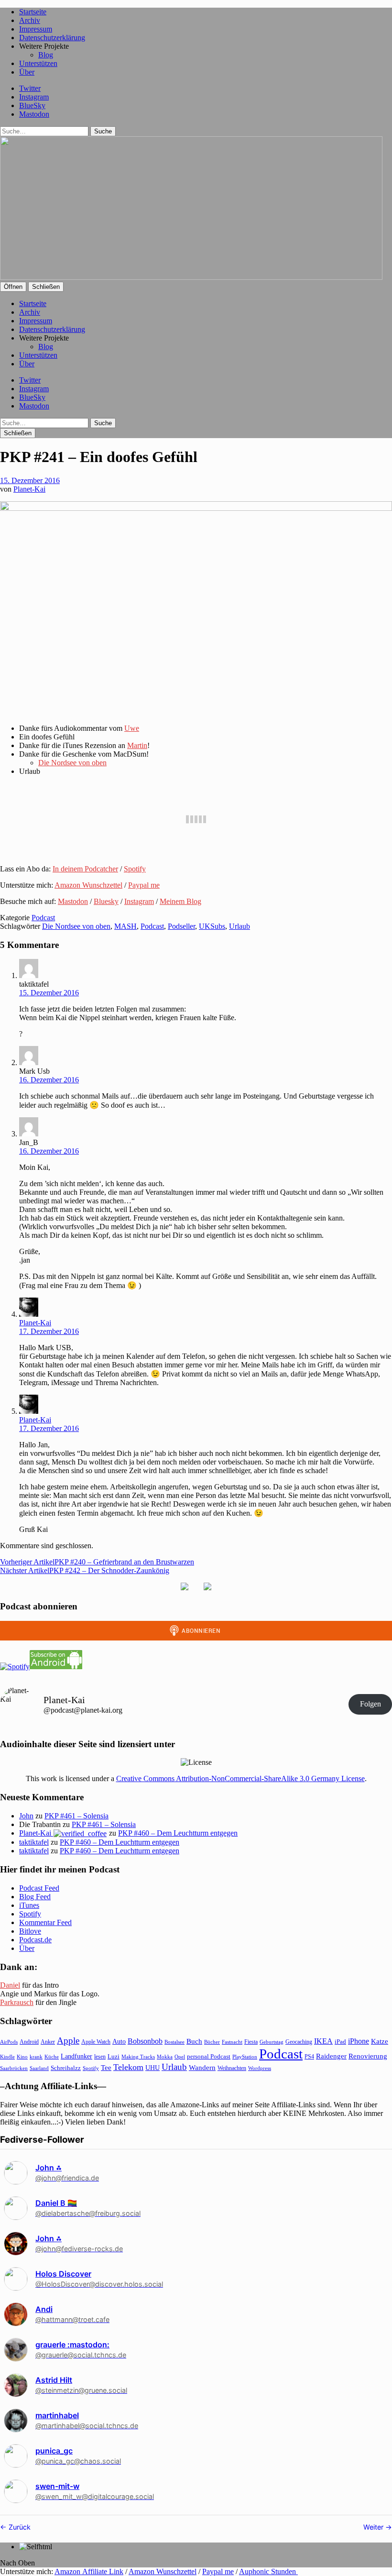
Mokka (165, 2057)
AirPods (9, 2042)
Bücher (212, 2042)
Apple (68, 2041)
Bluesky (106, 901)
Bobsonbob (145, 2041)
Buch (194, 2041)
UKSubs (212, 926)
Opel (180, 2057)
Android (29, 2042)
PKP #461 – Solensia (76, 1816)
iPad (340, 2042)
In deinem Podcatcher (85, 869)
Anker (48, 2042)
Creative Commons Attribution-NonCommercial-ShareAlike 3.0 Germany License (240, 1778)
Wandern (202, 2067)
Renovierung (368, 2056)
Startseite (33, 12)
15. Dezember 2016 (30, 480)
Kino (22, 2057)
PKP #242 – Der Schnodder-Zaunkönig (85, 1570)
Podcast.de (35, 1940)
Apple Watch (96, 2042)
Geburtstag (272, 2042)
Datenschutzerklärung (52, 38)
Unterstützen (38, 63)
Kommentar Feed (45, 1922)
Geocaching (299, 2042)
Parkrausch (17, 2002)
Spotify (135, 869)
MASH (125, 926)
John (26, 1816)
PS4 (309, 2057)
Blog (46, 55)
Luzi (114, 2056)
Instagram (34, 97)
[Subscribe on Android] (56, 1667)
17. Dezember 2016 (49, 1331)
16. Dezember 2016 (49, 1080)
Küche (52, 2057)
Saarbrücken (14, 2068)
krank (36, 2057)
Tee (106, 2068)
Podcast (43, 918)
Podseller (181, 926)
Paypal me (144, 885)
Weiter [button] (374, 2527)
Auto (119, 2042)
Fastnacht (232, 2042)
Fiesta (251, 2042)
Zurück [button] (19, 2527)
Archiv (30, 20)
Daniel (10, 1985)
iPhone (359, 2041)
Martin (137, 745)
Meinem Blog (180, 901)
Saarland (39, 2068)
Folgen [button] (370, 1704)
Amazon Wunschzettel (88, 885)
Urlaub (240, 926)
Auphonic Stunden (268, 2571)
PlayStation (245, 2057)
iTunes (29, 1905)
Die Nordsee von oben (72, 763)
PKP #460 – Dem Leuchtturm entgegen (178, 1833)
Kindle (7, 2057)
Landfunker (76, 2056)
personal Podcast (209, 2057)
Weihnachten (232, 2068)
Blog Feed (35, 1897)
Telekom (128, 2067)
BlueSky (32, 105)
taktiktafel (34, 1842)
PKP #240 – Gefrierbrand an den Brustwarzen (97, 1562)
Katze (380, 2041)
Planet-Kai (29, 489)
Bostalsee (174, 2042)
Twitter (30, 88)
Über (27, 72)
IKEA (323, 2041)
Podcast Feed (39, 1888)
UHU (152, 2068)
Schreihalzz (66, 2068)
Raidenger (331, 2056)
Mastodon (34, 114)
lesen (100, 2057)
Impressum (36, 29)
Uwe (132, 728)
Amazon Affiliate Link (89, 2571)
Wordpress (260, 2068)
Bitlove (30, 1931)
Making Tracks (138, 2057)
